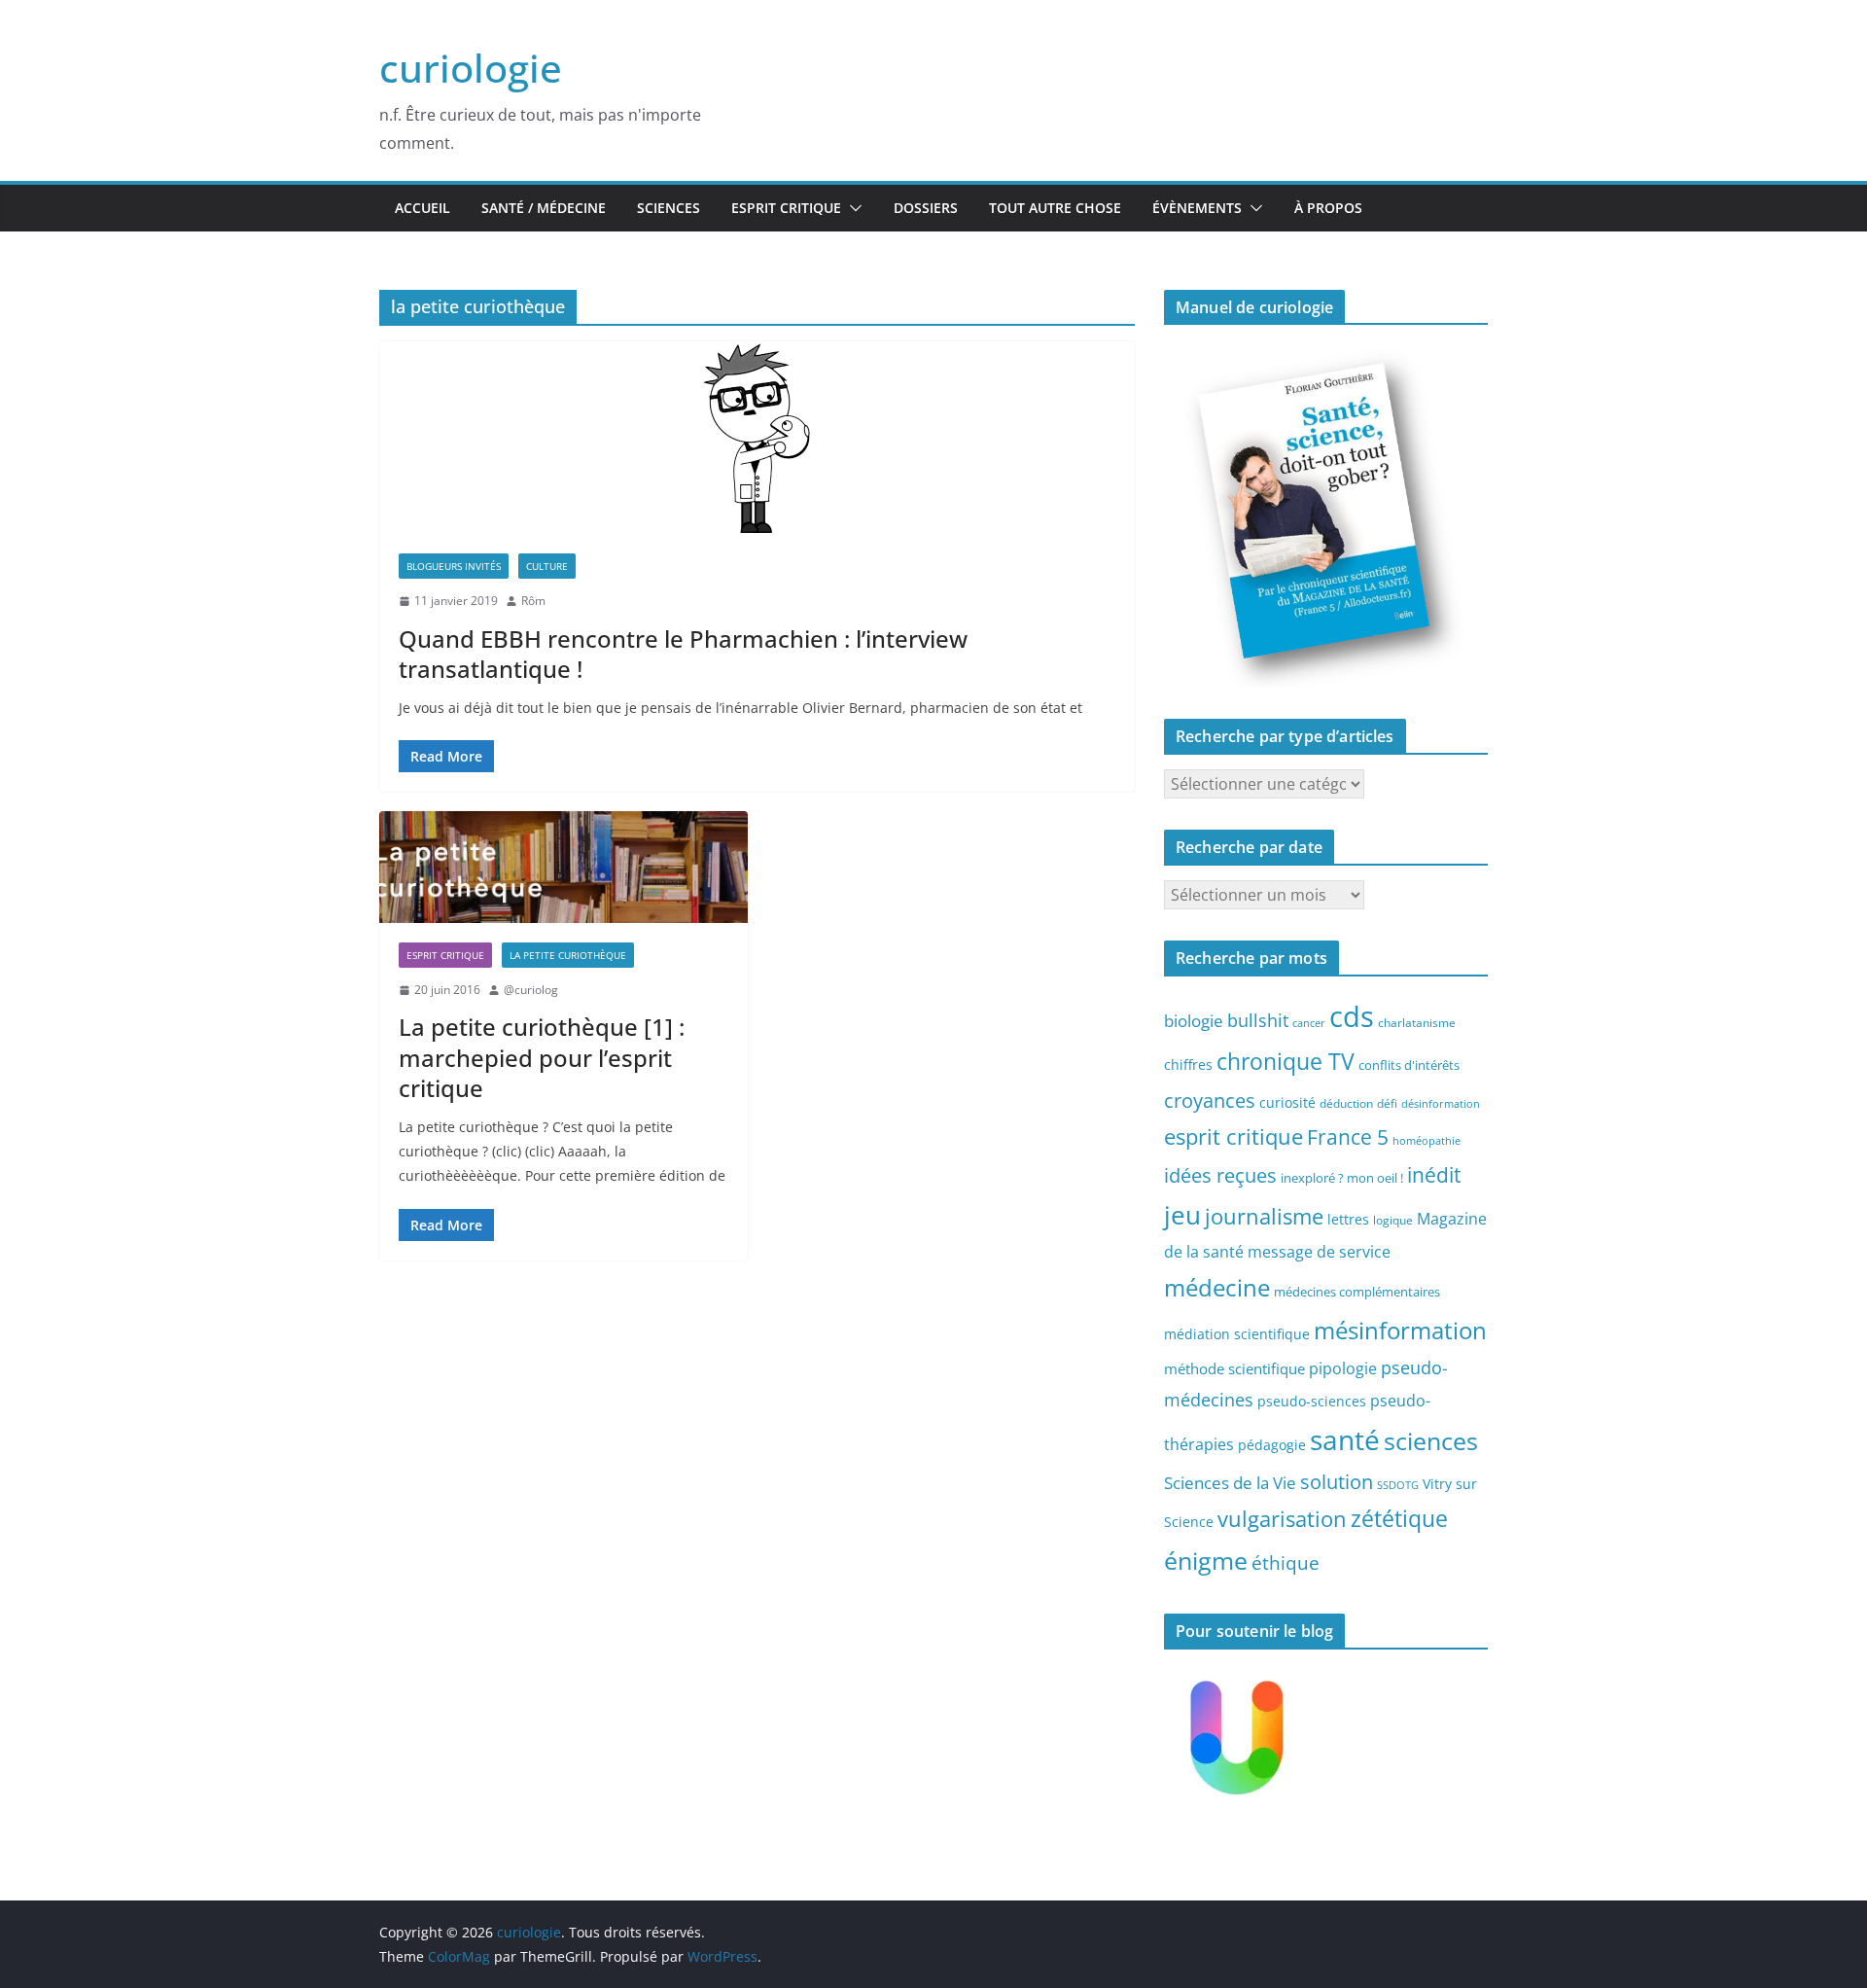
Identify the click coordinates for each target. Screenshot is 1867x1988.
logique (1393, 1220)
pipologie (1343, 1368)
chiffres (1188, 1065)
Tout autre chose (1055, 208)
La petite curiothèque (568, 955)
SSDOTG (1398, 1485)
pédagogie (1272, 1445)
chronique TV (1286, 1062)
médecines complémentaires (1357, 1292)
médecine (1217, 1287)
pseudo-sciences (1312, 1401)
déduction (1346, 1103)
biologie (1194, 1021)
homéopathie (1427, 1141)
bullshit (1258, 1020)
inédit (1434, 1175)
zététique (1399, 1518)
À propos (1328, 208)
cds (1352, 1016)
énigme (1206, 1561)
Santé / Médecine (544, 208)
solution (1337, 1482)
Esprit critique (786, 208)
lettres (1348, 1219)
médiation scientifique (1237, 1334)
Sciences (669, 208)
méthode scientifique (1234, 1369)
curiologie (471, 68)
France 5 (1348, 1137)
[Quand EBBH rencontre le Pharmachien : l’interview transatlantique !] (757, 438)
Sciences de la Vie (1230, 1483)
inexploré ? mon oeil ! (1342, 1178)
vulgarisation (1282, 1518)
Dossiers (926, 208)
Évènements (1197, 208)
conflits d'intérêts (1409, 1065)
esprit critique (1233, 1136)
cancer (1309, 1023)
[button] (852, 208)
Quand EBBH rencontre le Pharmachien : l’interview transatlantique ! (683, 654)
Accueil (423, 208)
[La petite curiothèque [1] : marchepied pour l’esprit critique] (564, 867)
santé (1345, 1439)
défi (1387, 1103)
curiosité (1287, 1102)
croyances (1210, 1100)
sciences (1431, 1440)
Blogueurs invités (454, 566)
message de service (1319, 1252)
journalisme (1264, 1216)
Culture (547, 566)
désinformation (1441, 1104)
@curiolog (531, 990)
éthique (1286, 1563)
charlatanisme (1417, 1022)
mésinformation (1400, 1330)
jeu (1182, 1215)
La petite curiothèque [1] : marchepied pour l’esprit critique (542, 1057)
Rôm (533, 601)
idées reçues (1220, 1175)
